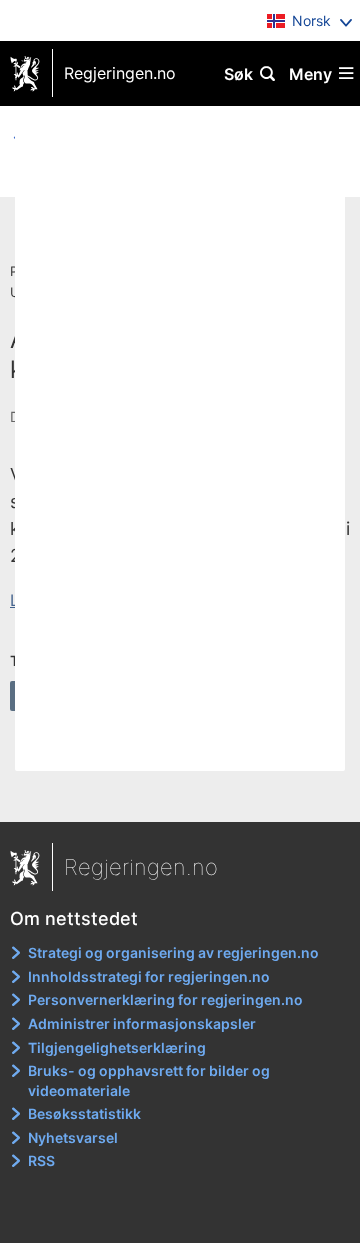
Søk (238, 74)
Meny (310, 74)
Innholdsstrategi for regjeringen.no (149, 976)
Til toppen (180, 793)
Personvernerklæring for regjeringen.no (165, 999)
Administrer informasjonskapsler (142, 1023)
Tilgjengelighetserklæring (117, 1047)
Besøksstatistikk (84, 1113)
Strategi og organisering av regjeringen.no (173, 952)
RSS (41, 1160)
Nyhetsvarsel (73, 1137)
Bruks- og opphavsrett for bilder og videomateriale (149, 1080)
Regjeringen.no (120, 73)
